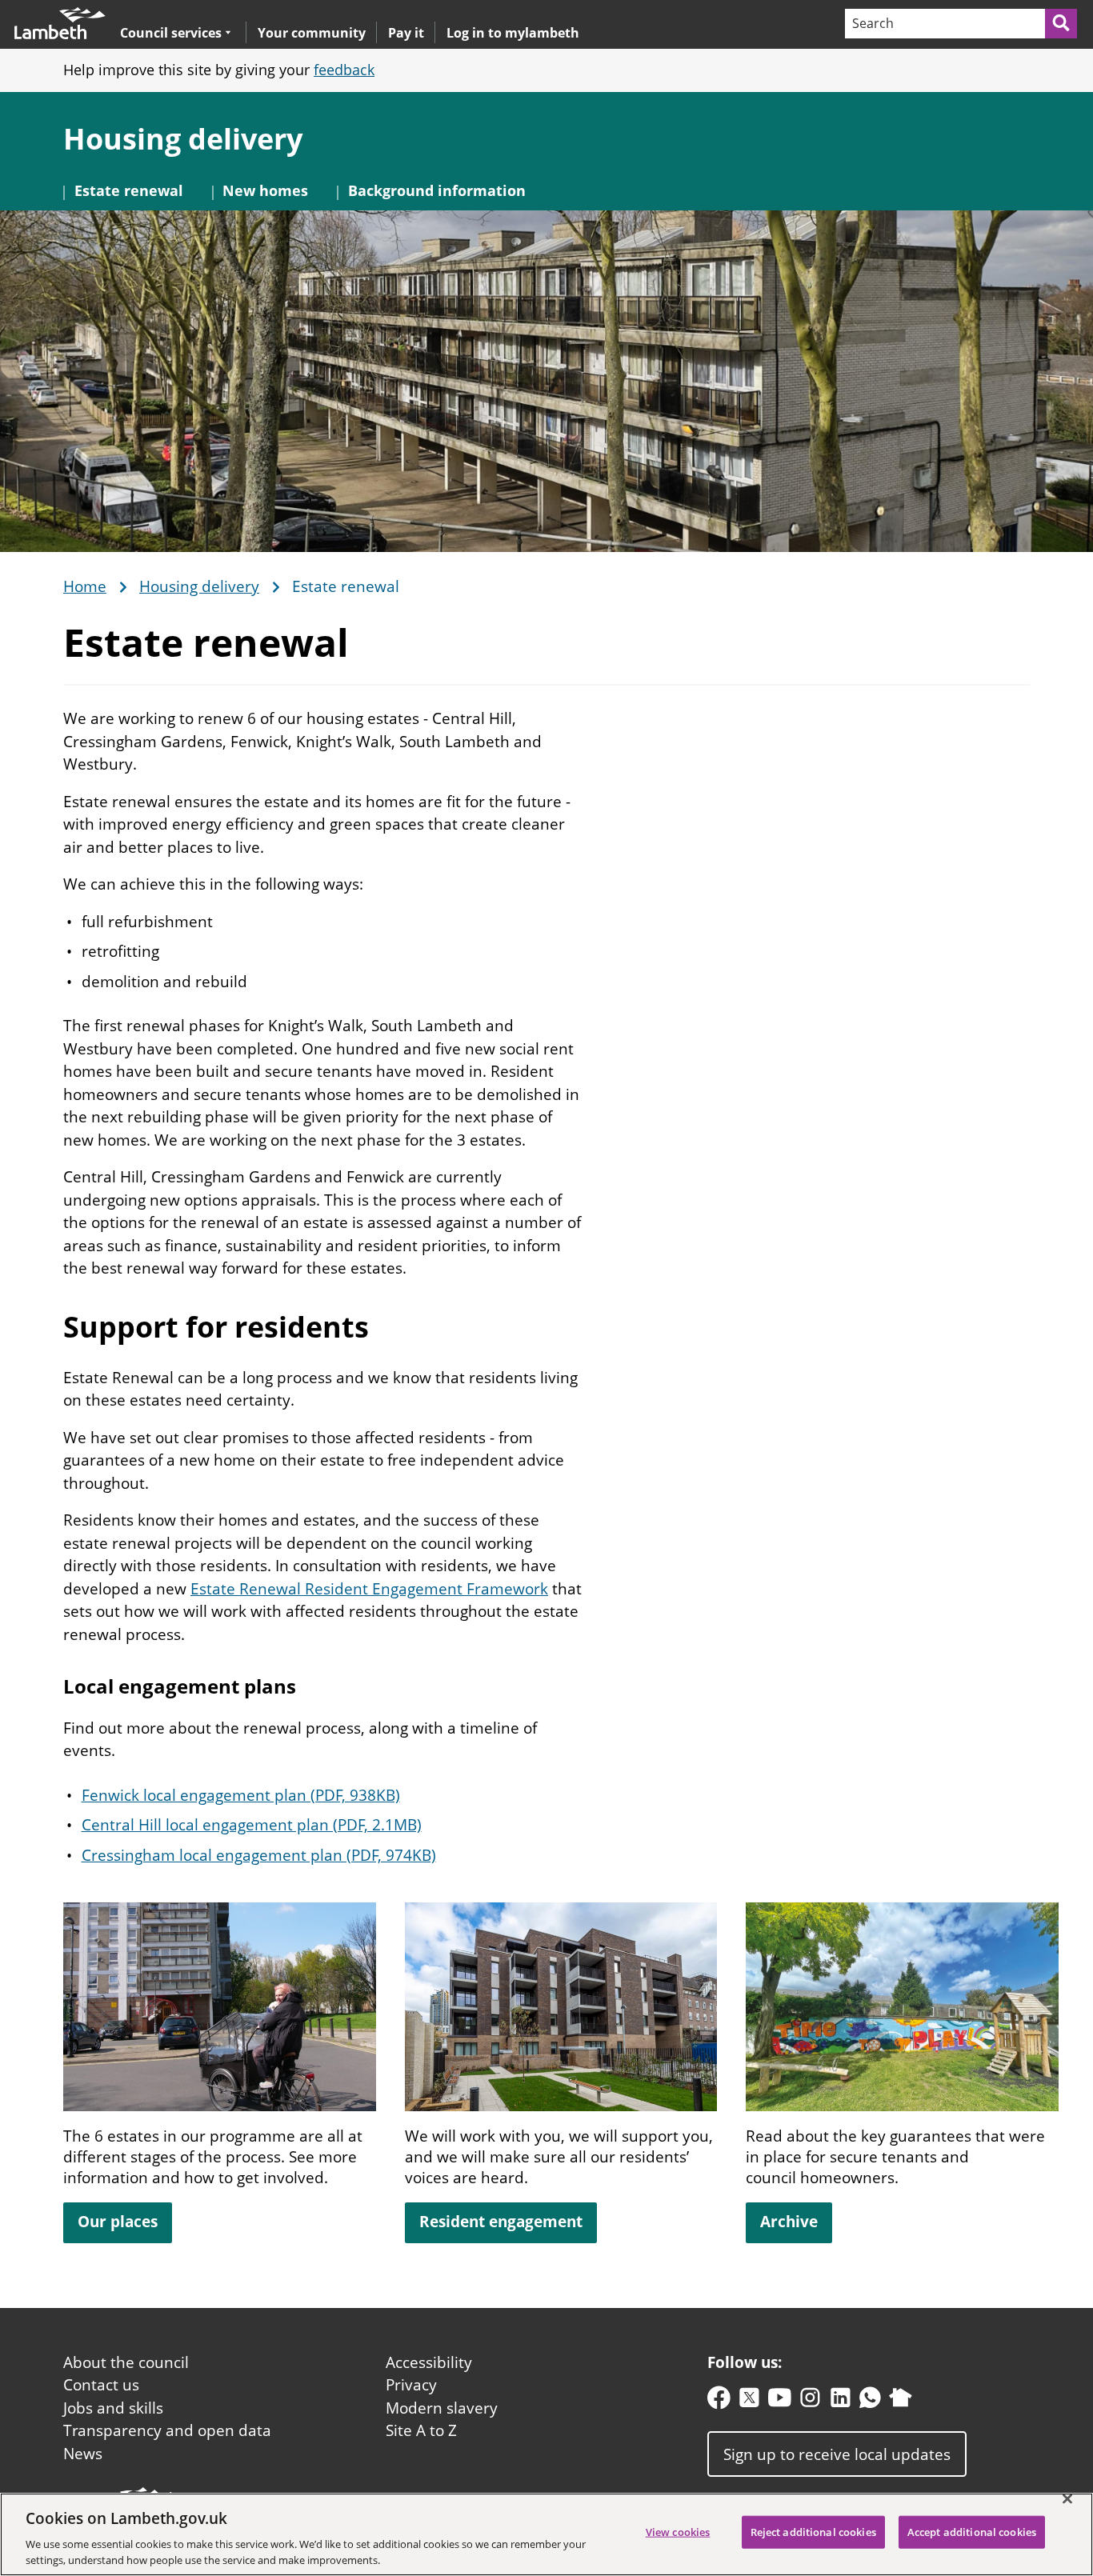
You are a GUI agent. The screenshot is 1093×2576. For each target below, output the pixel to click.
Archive (789, 2222)
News (83, 2454)
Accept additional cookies (972, 2532)
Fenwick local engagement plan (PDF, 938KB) (241, 1795)
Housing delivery (183, 139)
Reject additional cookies (813, 2532)
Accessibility (429, 2362)
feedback (344, 70)
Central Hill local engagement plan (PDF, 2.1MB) (252, 1825)
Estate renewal (129, 190)
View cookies (678, 2532)
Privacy (411, 2385)
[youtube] (780, 2401)
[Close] (1067, 2499)
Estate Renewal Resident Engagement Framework (369, 1589)
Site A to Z (421, 2430)
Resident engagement (501, 2222)
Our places (118, 2222)
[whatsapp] (870, 2401)
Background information (437, 190)
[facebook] (719, 2401)
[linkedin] (841, 2401)
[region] (546, 2534)
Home (85, 587)
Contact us (101, 2385)
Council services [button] (171, 32)
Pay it (406, 33)
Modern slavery (442, 2408)
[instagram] (810, 2401)
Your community (312, 33)
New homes (265, 190)
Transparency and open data (167, 2430)
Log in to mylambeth (513, 33)
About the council (126, 2362)
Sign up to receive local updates (837, 2454)
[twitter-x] (749, 2401)
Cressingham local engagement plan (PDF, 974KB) (259, 1855)
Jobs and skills (113, 2408)
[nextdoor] (901, 2401)
